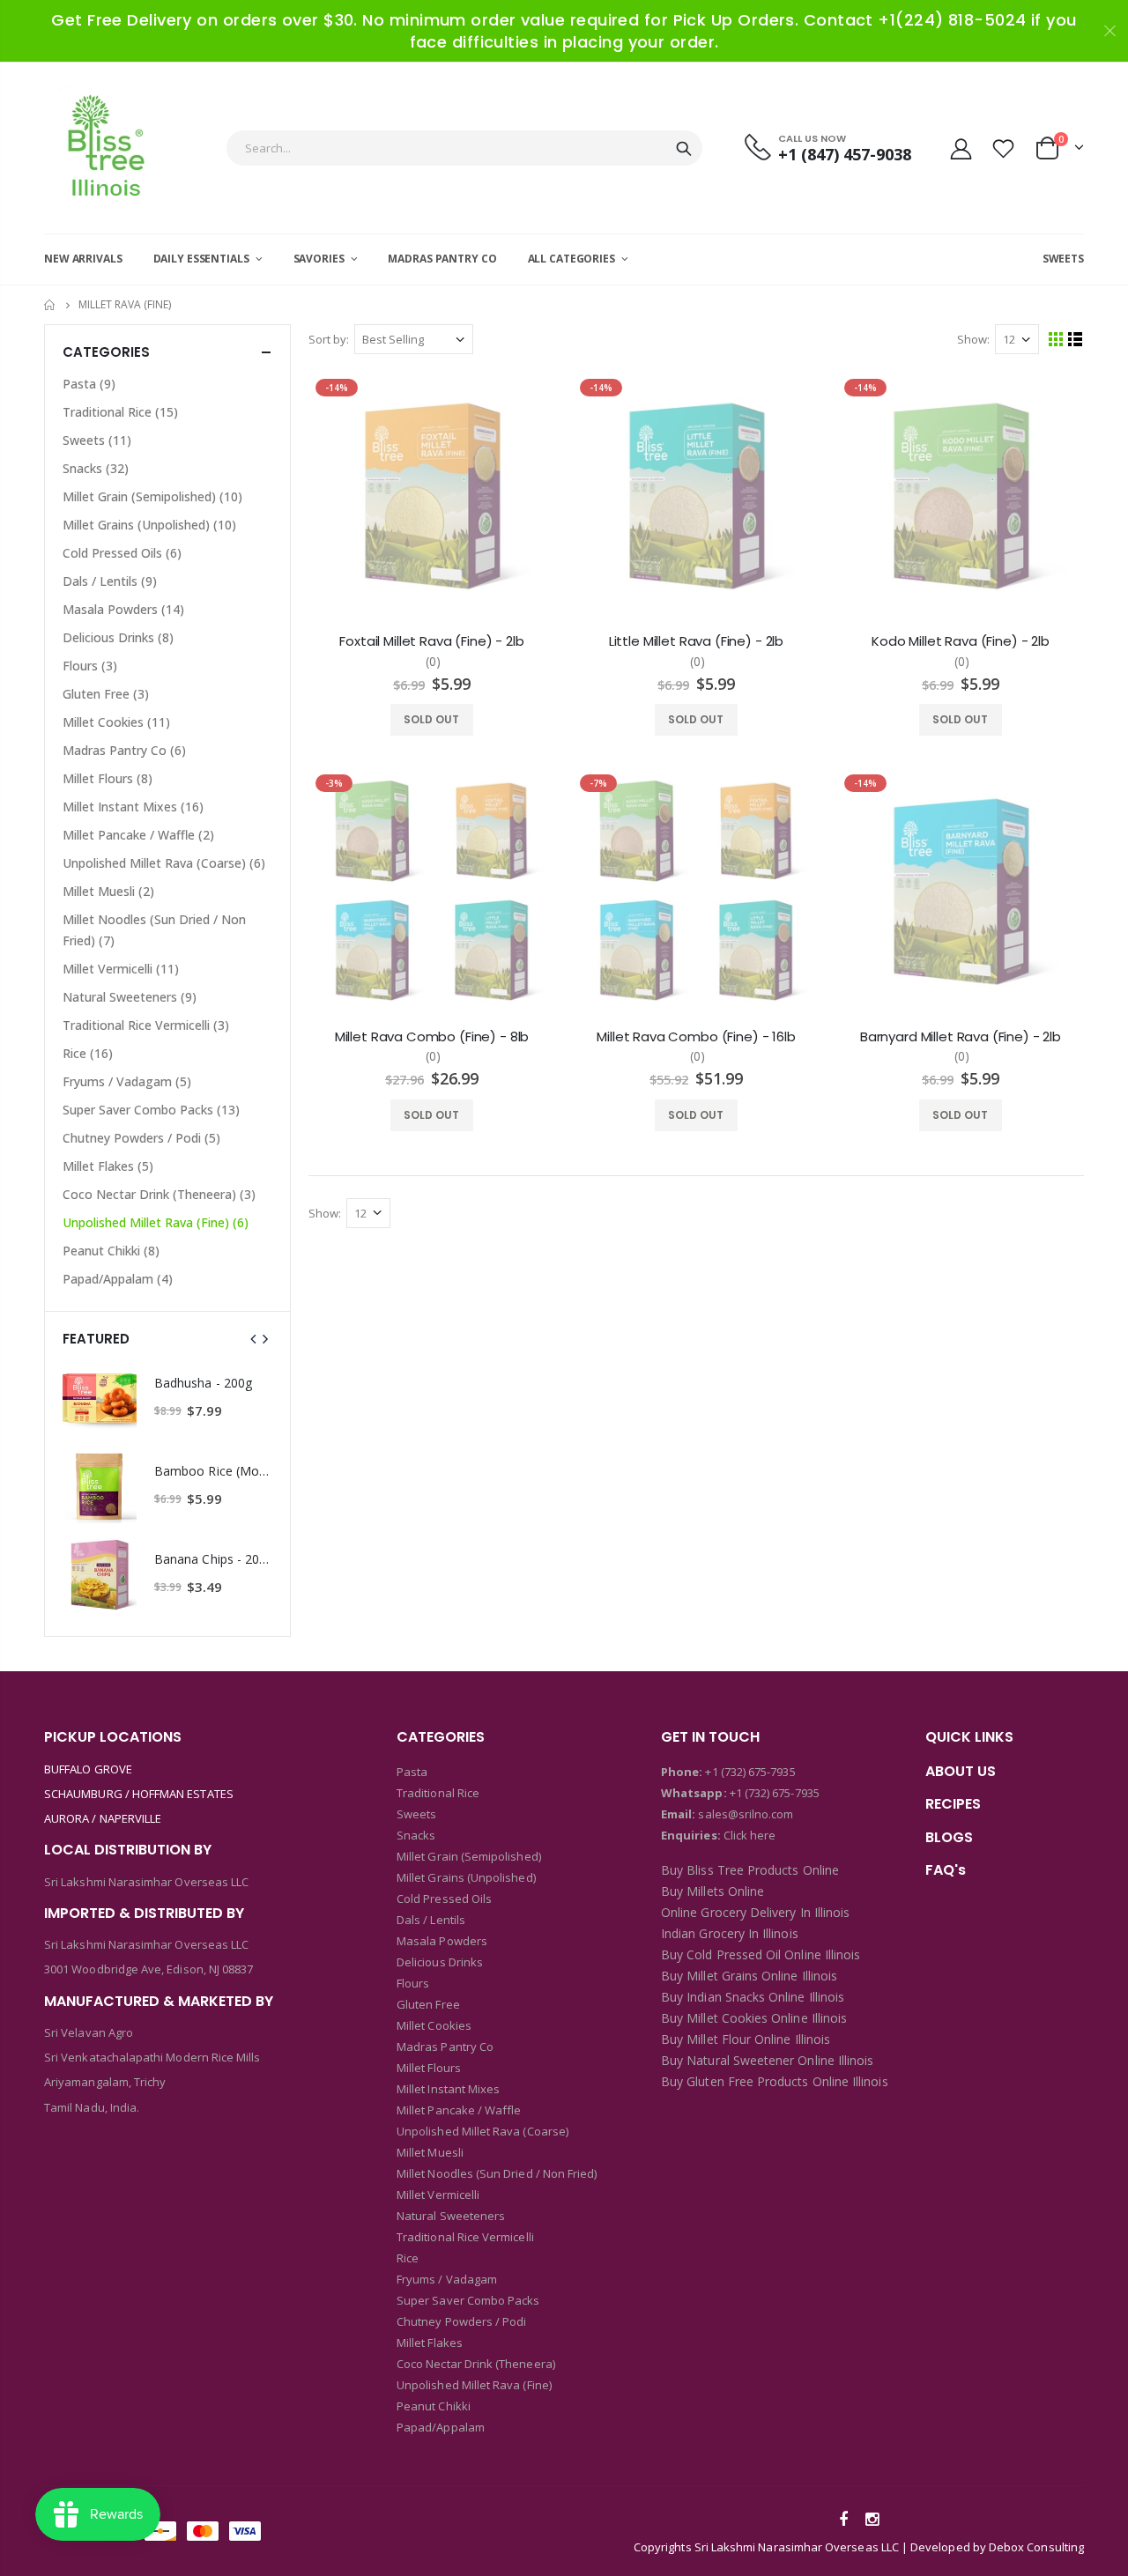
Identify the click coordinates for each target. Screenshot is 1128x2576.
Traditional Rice (120, 412)
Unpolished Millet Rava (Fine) (156, 1222)
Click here (750, 1835)
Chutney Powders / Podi (141, 1138)
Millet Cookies (116, 722)
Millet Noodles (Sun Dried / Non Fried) (154, 930)
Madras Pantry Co (124, 750)
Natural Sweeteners (130, 997)
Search (684, 148)
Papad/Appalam (118, 1279)
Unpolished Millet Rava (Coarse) (164, 863)
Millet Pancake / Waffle (138, 835)
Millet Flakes (108, 1166)
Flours (90, 666)
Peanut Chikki (111, 1251)
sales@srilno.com (744, 1814)
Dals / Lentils (110, 581)
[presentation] (254, 1339)
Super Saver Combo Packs (151, 1110)
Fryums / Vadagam (127, 1081)
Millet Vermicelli (121, 969)
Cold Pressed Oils (122, 553)
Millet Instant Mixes (133, 807)
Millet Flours (108, 778)
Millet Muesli (108, 891)
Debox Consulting (1036, 2547)
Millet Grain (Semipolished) (152, 496)
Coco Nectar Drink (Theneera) (159, 1194)
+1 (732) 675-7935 (750, 1772)
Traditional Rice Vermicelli (146, 1025)
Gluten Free (106, 694)
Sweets (97, 440)
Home (51, 305)
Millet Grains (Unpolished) (149, 525)
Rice (88, 1053)
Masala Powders (123, 609)
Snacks (96, 468)
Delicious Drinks (118, 637)
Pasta (89, 384)
